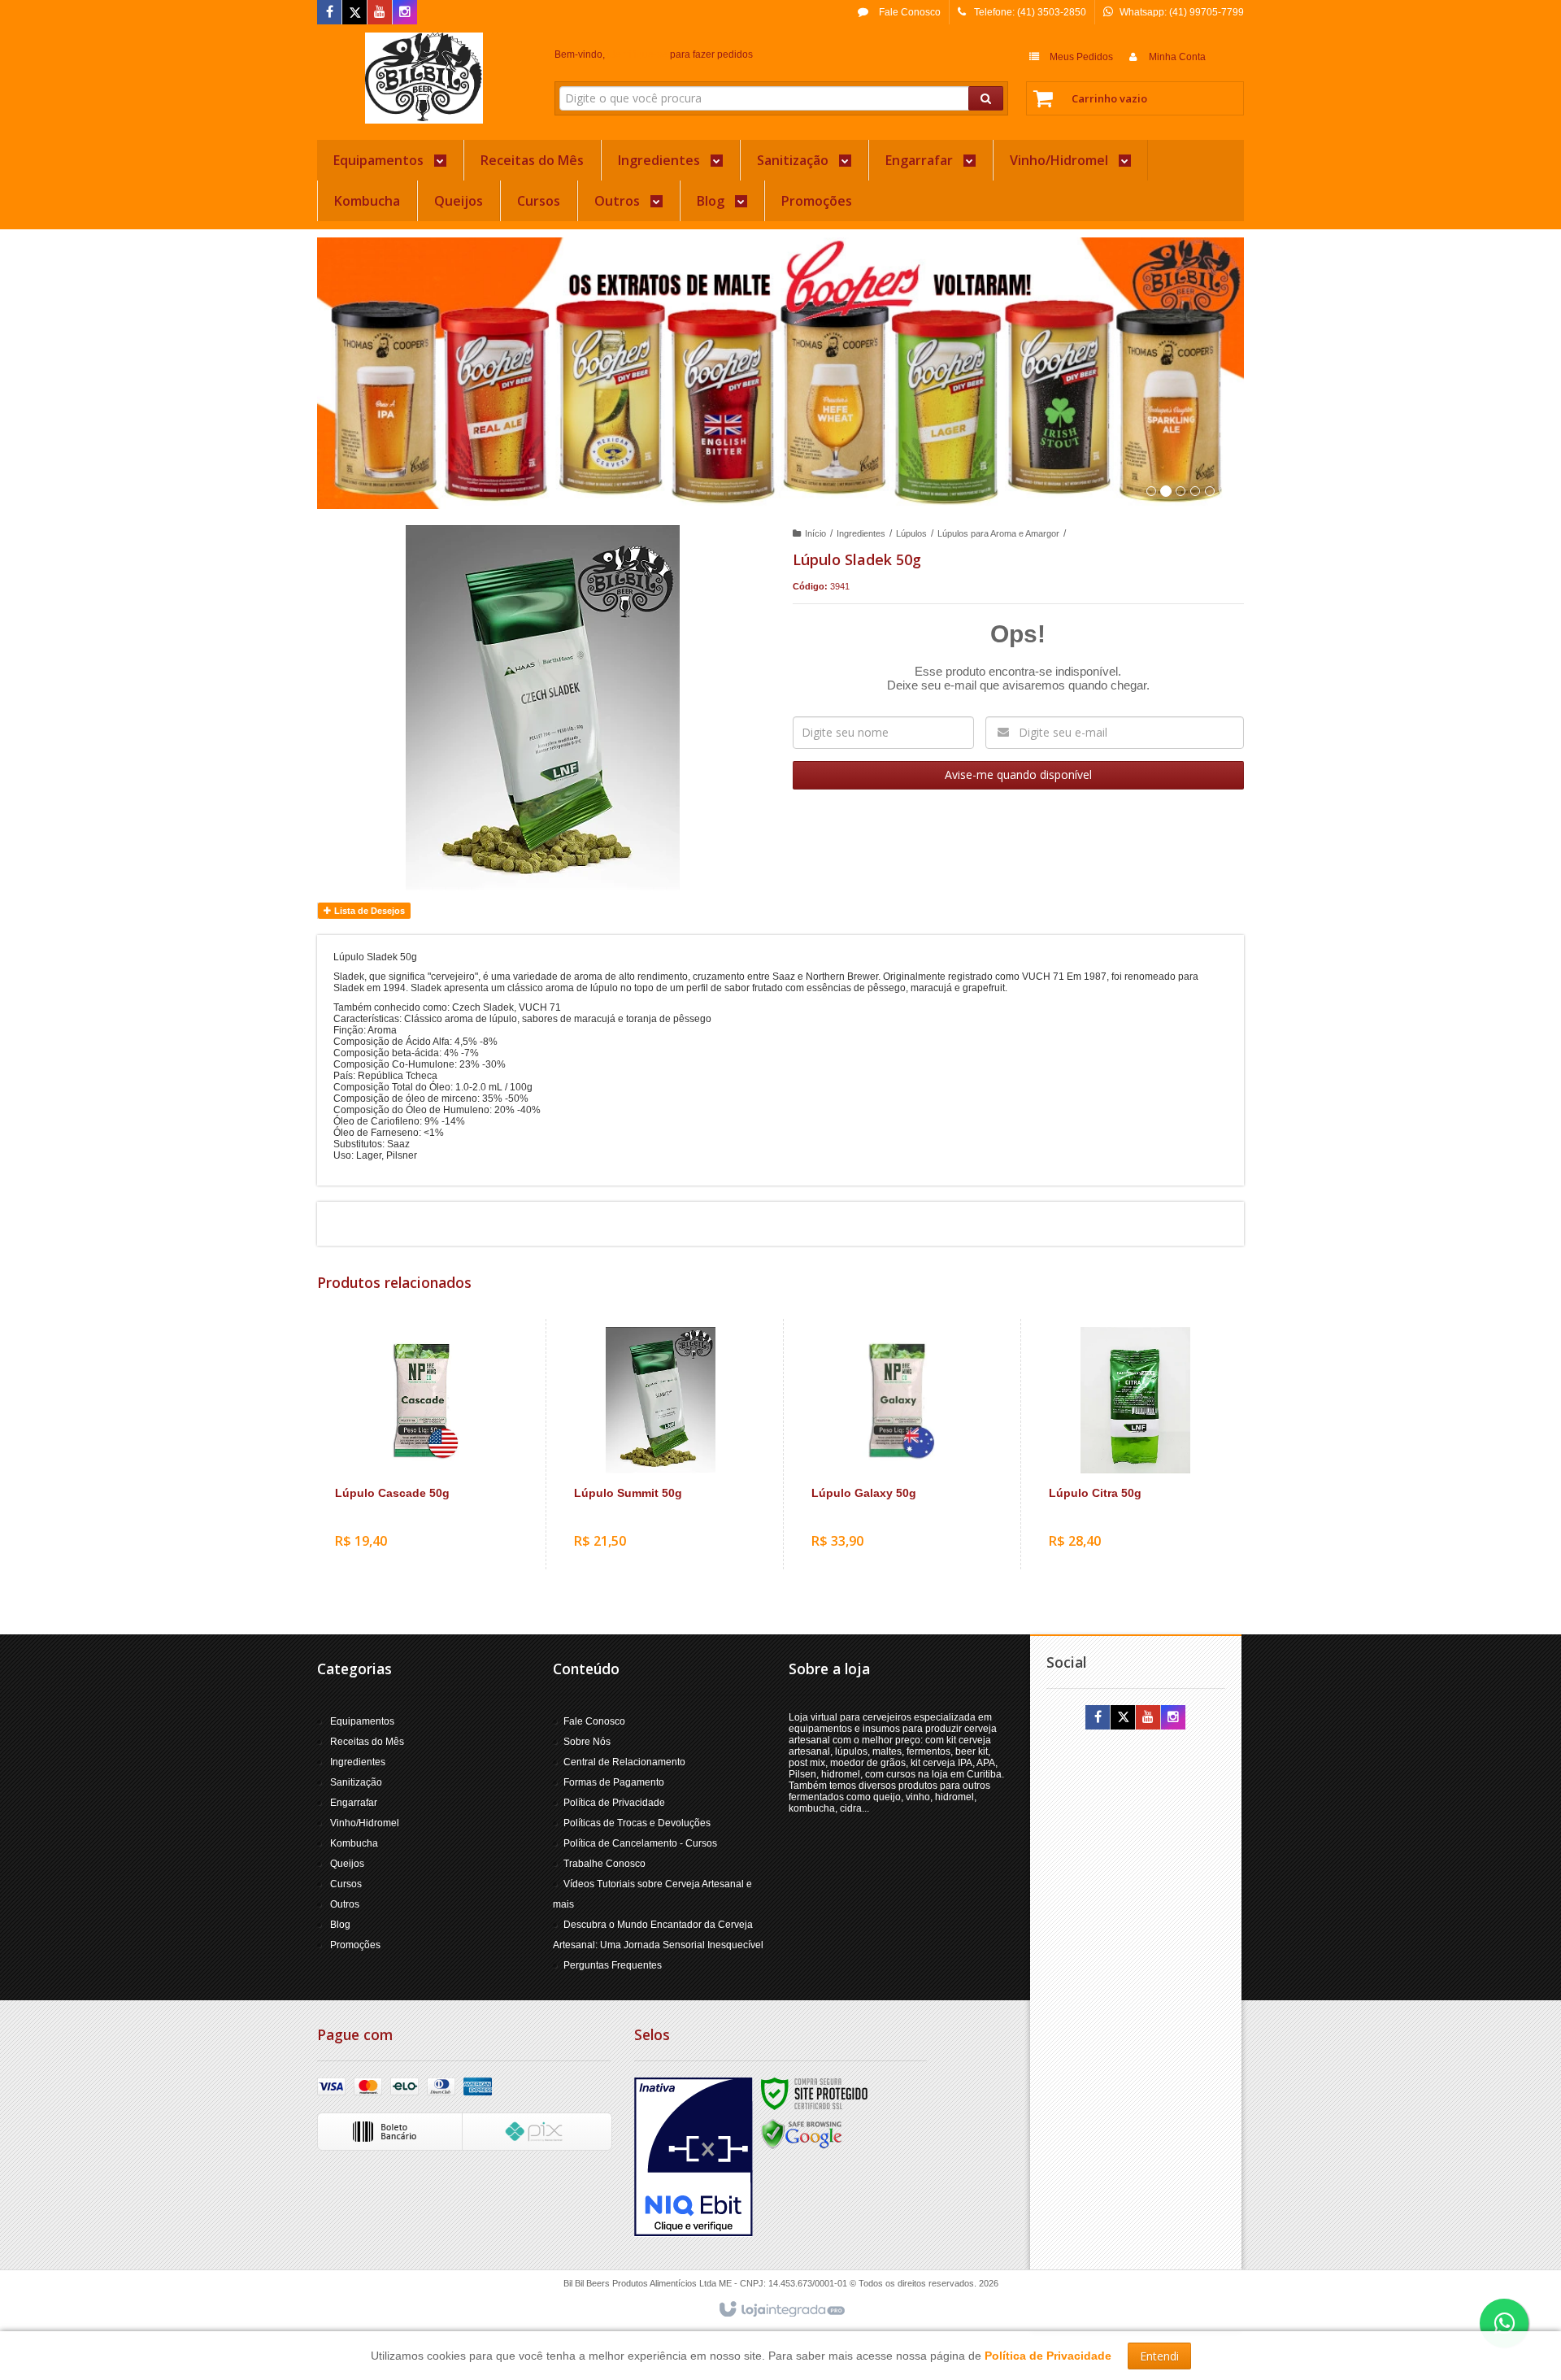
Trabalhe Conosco (604, 1864)
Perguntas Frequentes (613, 1965)
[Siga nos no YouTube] (1148, 1718)
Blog (340, 1925)
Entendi (1159, 2356)
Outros (345, 1904)
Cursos (346, 1884)
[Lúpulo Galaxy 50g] (898, 1444)
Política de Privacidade (614, 1803)
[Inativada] (694, 2157)
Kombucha (354, 1843)
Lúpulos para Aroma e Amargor (998, 533)
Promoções (355, 1945)
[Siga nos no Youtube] (380, 13)
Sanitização (356, 1782)
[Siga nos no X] (354, 13)
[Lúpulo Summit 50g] (661, 1444)
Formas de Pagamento (614, 1782)
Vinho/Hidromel (365, 1823)
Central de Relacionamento (624, 1762)
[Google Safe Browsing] (802, 2134)
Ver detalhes (432, 1498)
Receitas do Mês (367, 1742)
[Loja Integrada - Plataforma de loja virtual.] (781, 2310)
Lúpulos (911, 533)
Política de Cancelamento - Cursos (640, 1843)
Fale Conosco (909, 12)
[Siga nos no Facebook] (329, 13)
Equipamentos (362, 1721)
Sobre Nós (587, 1742)
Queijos (347, 1864)
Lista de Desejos (368, 911)
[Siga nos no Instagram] (405, 13)
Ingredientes (861, 533)
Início (815, 533)
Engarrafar (354, 1803)
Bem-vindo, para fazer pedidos (654, 54)
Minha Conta (1177, 57)
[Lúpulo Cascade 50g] (422, 1444)
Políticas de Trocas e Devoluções (637, 1823)
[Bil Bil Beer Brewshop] (424, 78)
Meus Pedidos (1081, 57)
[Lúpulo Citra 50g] (1135, 1444)
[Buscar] (986, 98)
